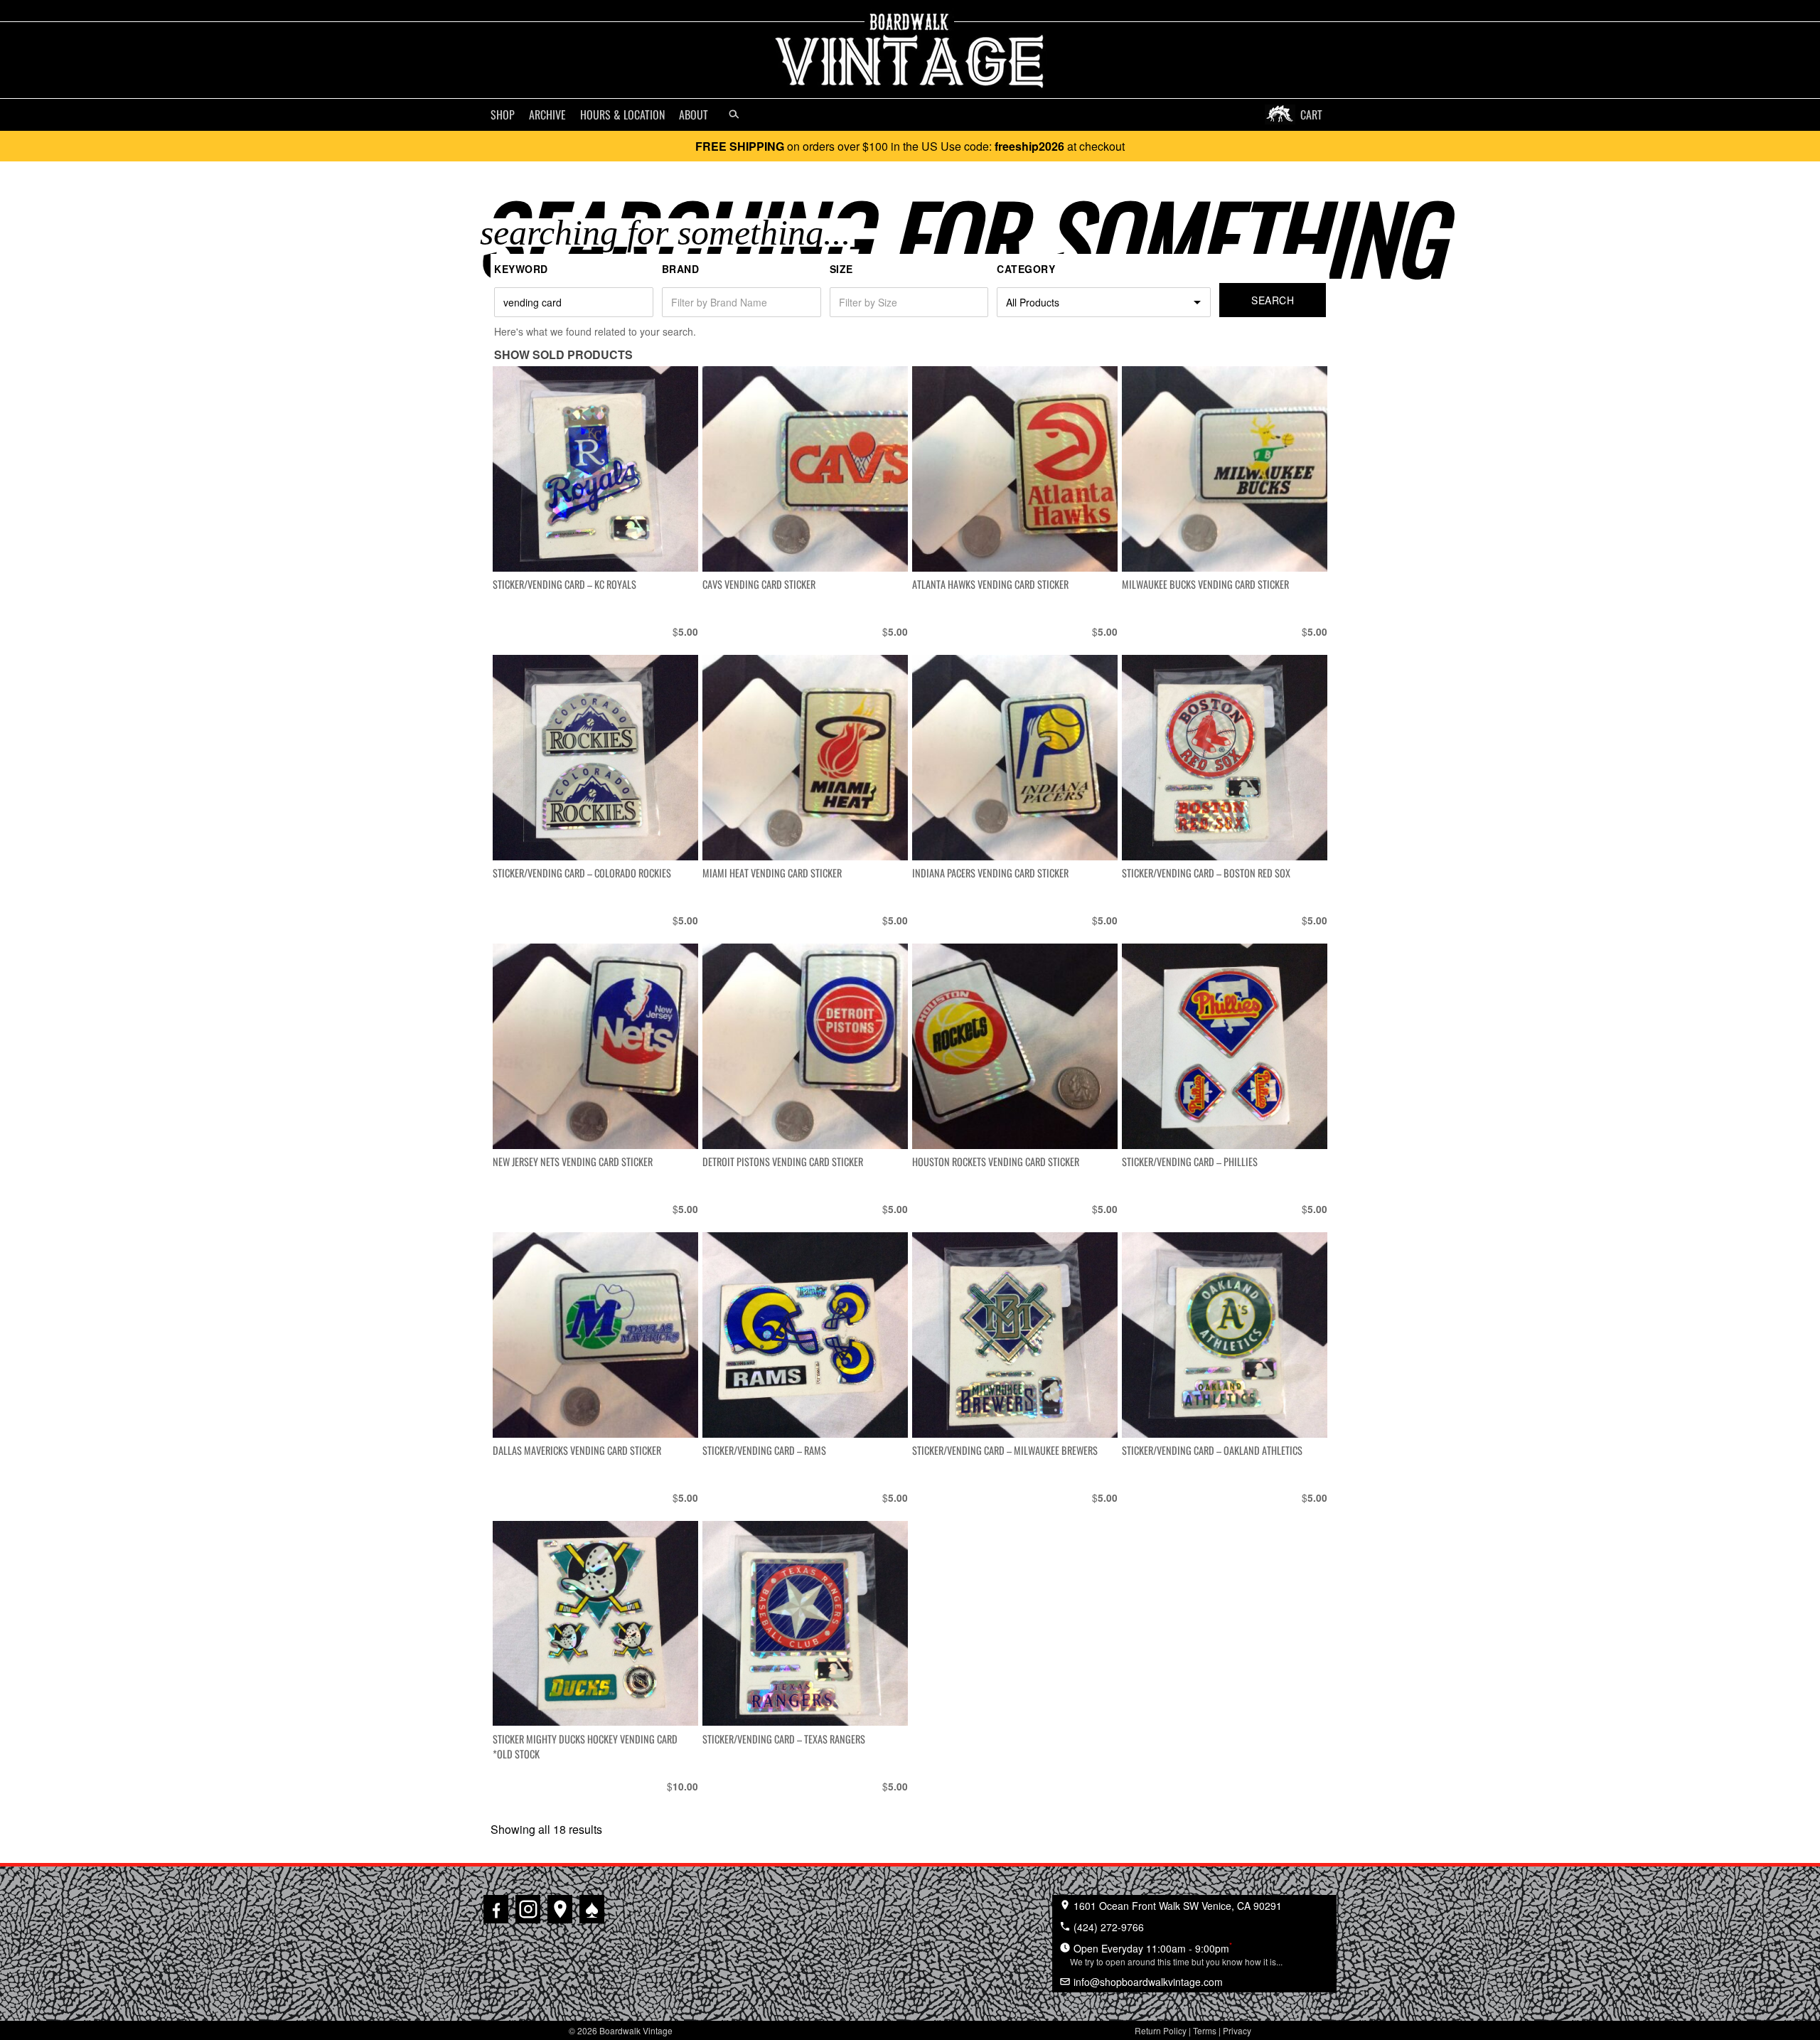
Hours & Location (622, 114)
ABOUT (694, 114)
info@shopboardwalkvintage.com (1147, 1982)
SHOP (503, 114)
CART (1311, 114)
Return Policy (1161, 2030)
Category (1026, 269)
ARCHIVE (547, 114)
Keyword (521, 269)
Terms (1205, 2030)
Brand (681, 269)
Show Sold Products (563, 354)
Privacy (1237, 2030)
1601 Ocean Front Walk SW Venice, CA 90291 (1176, 1906)
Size (841, 269)
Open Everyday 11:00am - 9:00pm (1176, 1953)
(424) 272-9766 (1107, 1927)
